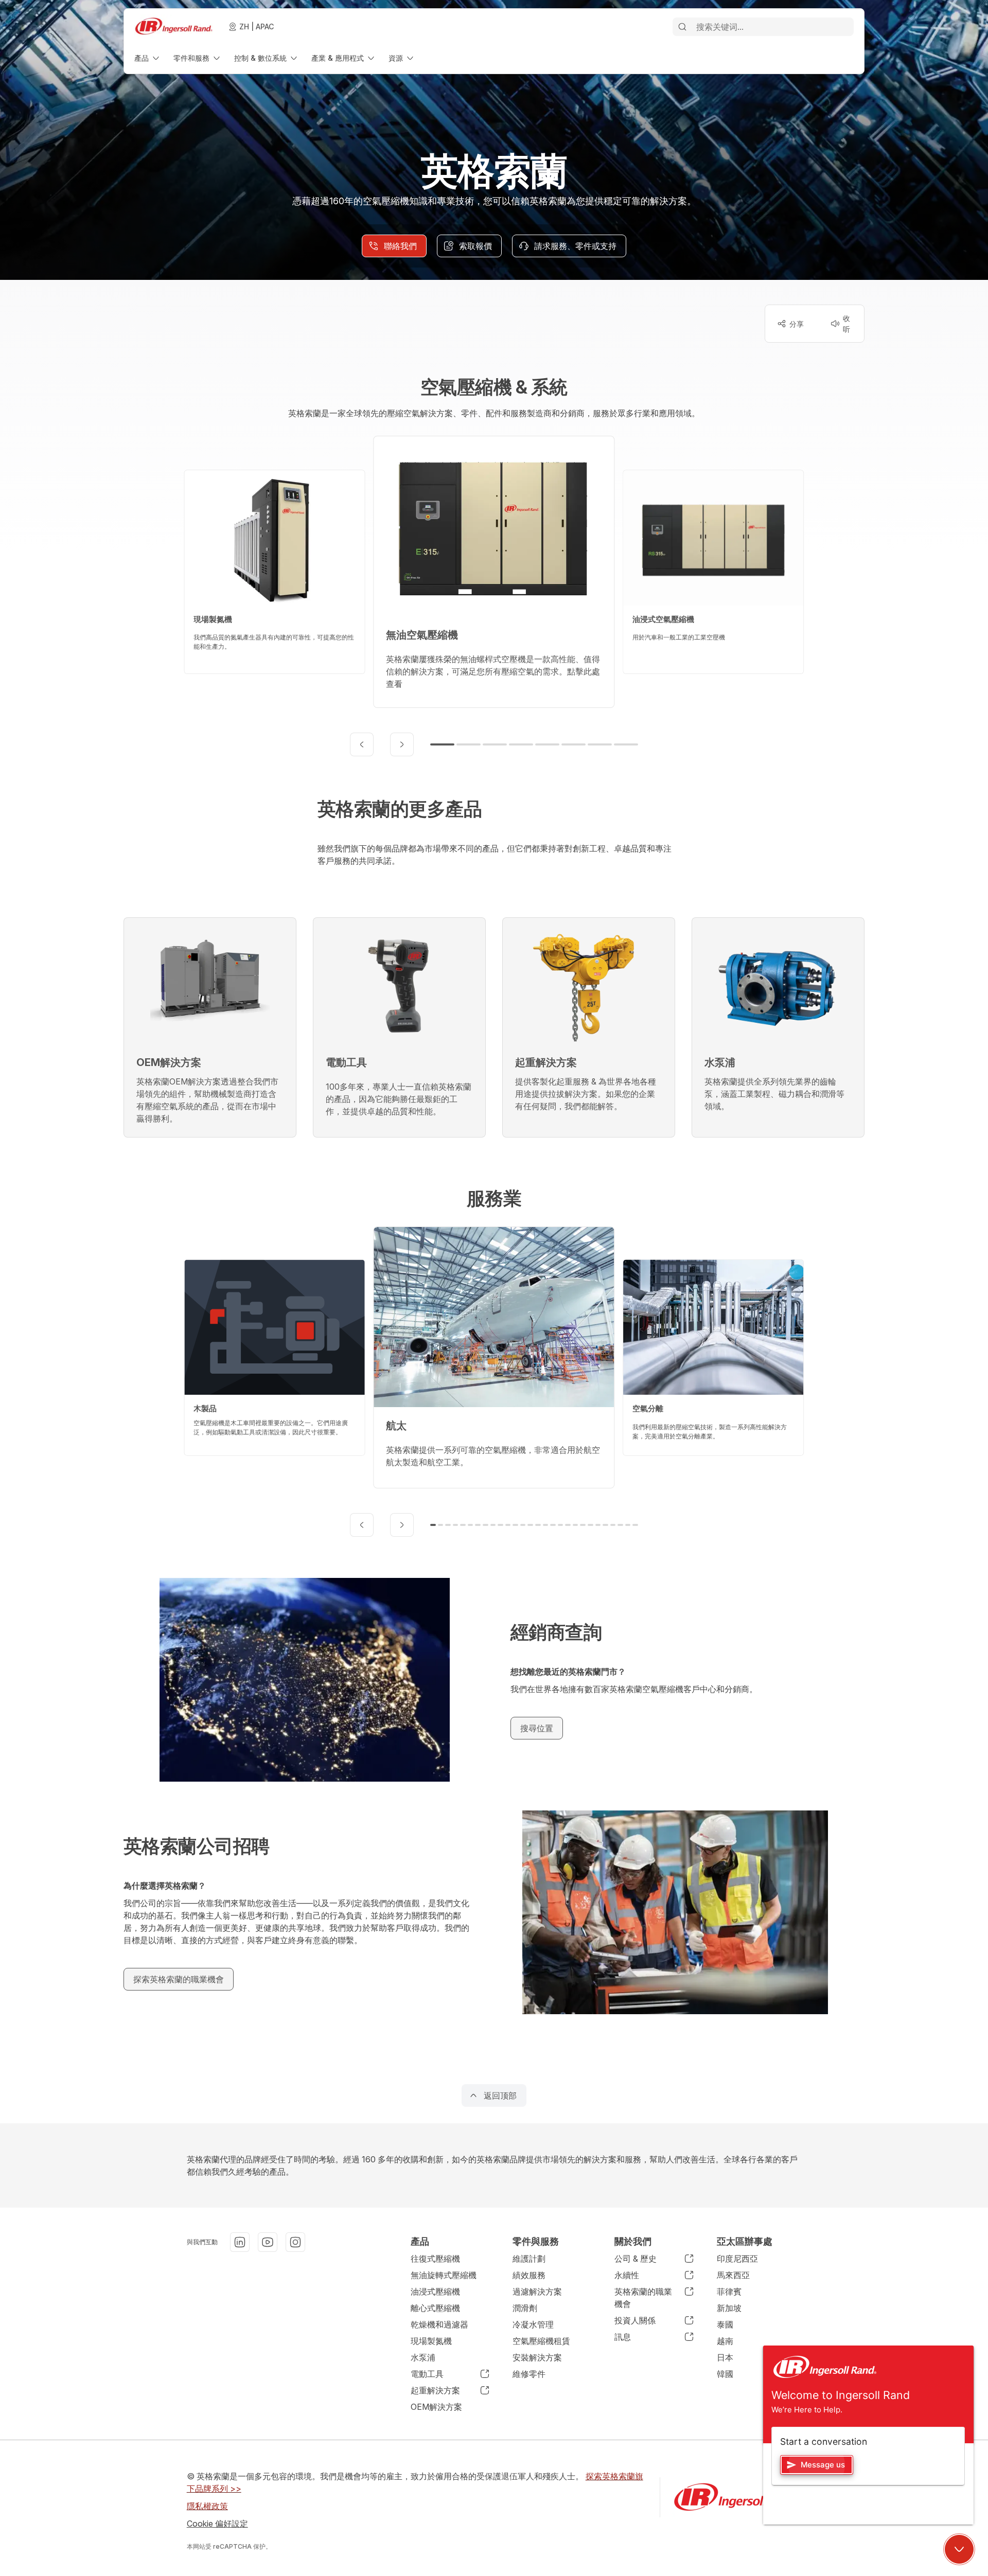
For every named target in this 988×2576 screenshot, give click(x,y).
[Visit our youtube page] (268, 2242)
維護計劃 (529, 2259)
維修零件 (529, 2374)
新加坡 (729, 2308)
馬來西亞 (733, 2275)
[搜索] (682, 27)
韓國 (725, 2374)
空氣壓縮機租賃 (541, 2341)
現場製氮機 (431, 2341)
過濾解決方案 (537, 2291)
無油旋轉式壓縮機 (444, 2275)
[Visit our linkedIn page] (240, 2242)
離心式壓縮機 (435, 2308)
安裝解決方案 (537, 2357)
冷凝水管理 (533, 2324)
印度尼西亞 (737, 2259)
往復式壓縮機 (435, 2259)
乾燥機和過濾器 (439, 2324)
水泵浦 (423, 2357)
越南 (725, 2341)
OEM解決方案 (436, 2407)
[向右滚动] (402, 744)
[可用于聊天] (959, 2549)
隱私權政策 (207, 2506)
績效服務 (529, 2275)
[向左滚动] (362, 744)
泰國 (725, 2324)
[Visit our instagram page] (295, 2242)
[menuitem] (148, 58)
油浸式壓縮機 (435, 2291)
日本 (725, 2357)
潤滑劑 (525, 2308)
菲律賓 (729, 2291)
